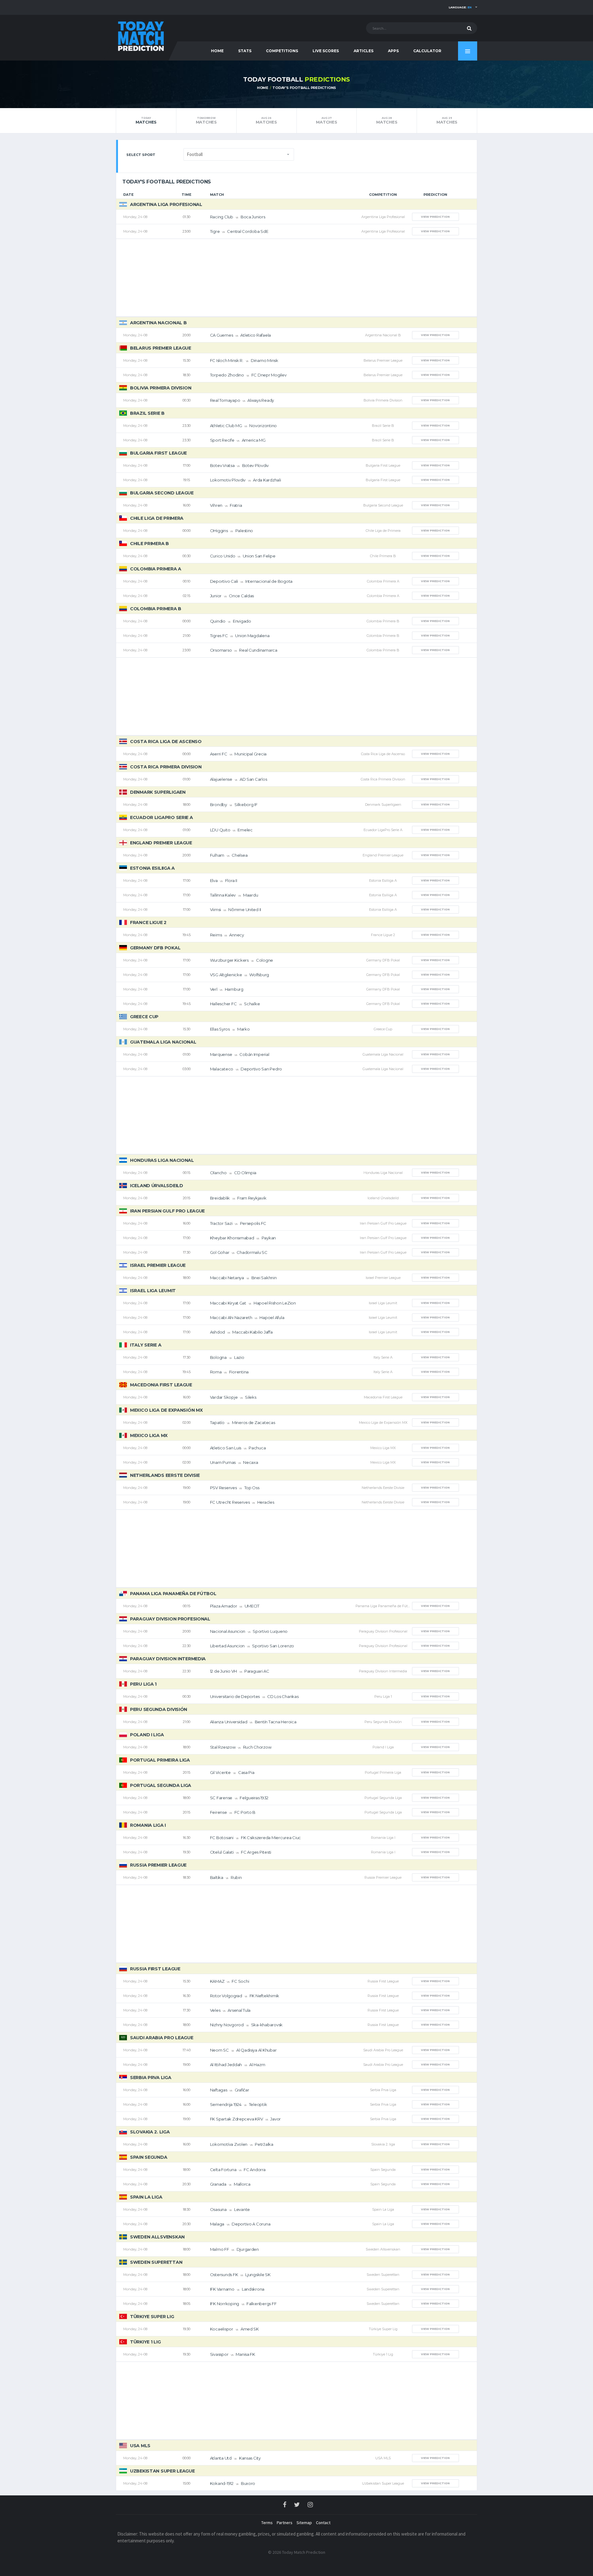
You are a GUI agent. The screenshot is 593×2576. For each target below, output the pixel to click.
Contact (323, 2523)
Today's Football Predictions (304, 88)
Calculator (427, 51)
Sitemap (304, 2523)
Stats (245, 51)
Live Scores (326, 51)
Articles (364, 51)
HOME (217, 51)
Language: (460, 7)
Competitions (282, 51)
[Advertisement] (296, 278)
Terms (267, 2523)
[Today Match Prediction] (141, 35)
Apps (393, 51)
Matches (146, 120)
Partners (285, 2523)
